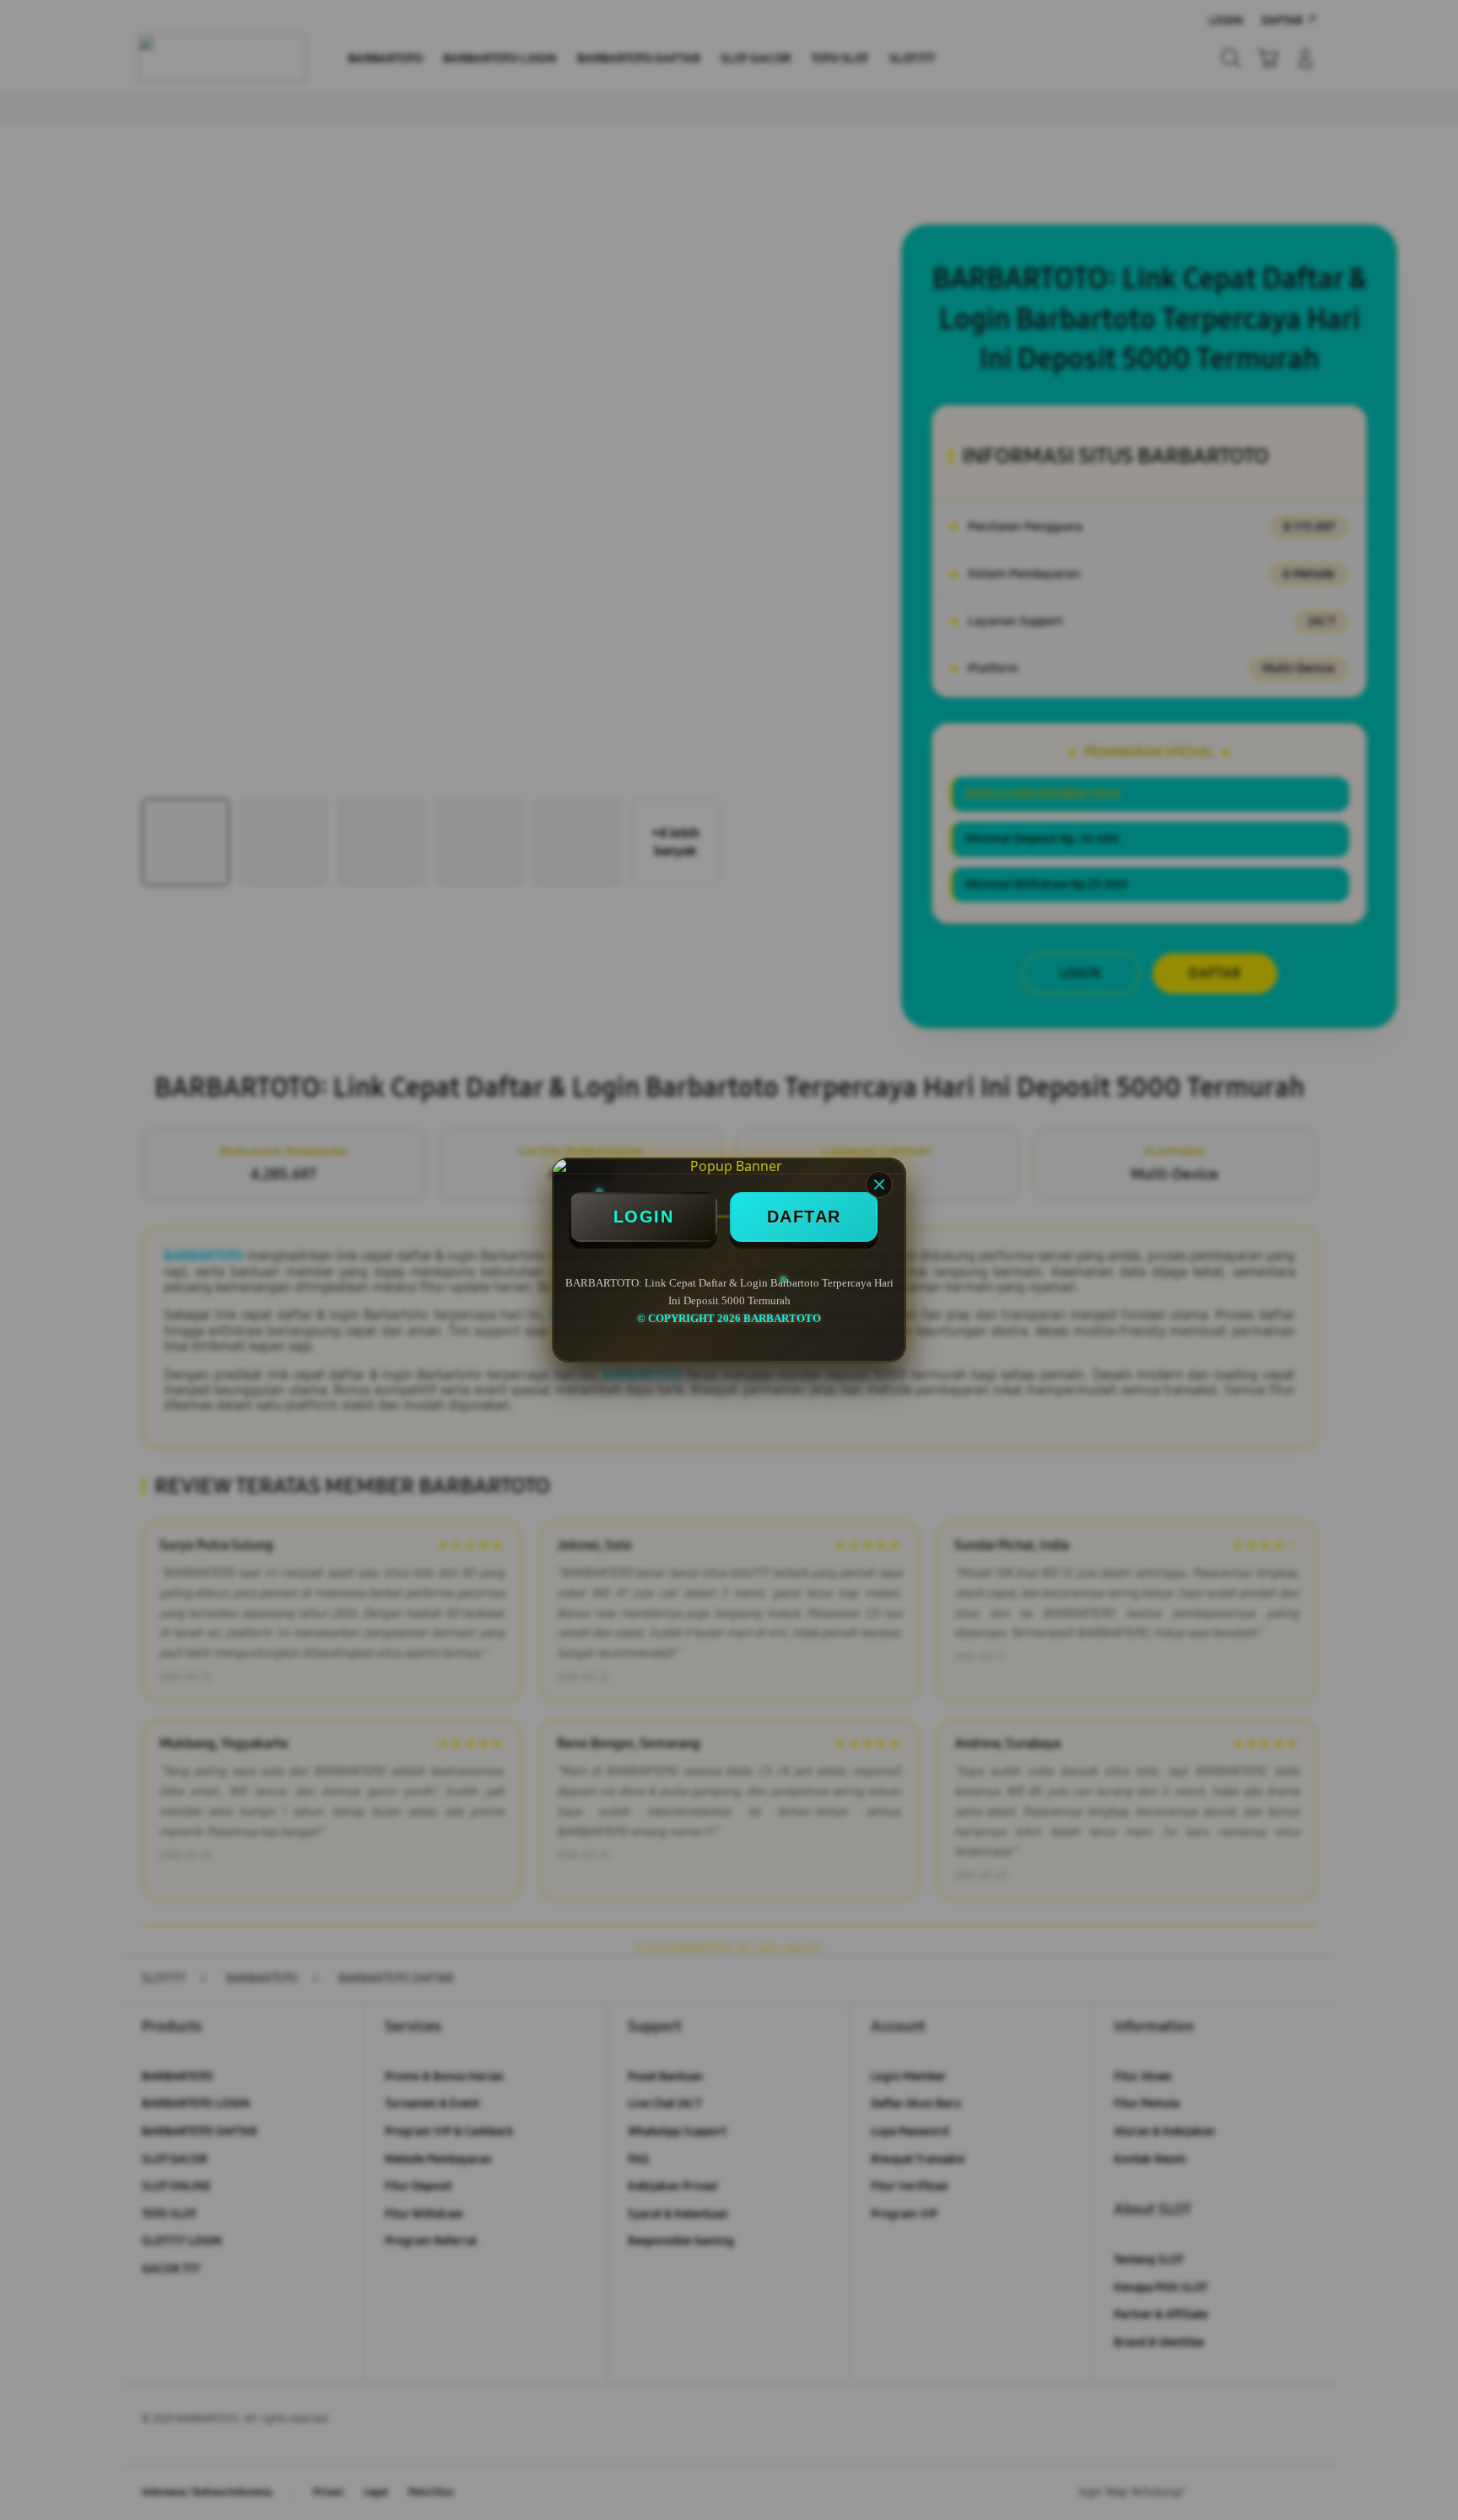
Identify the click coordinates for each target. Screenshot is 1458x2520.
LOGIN (644, 1217)
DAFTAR (804, 1217)
